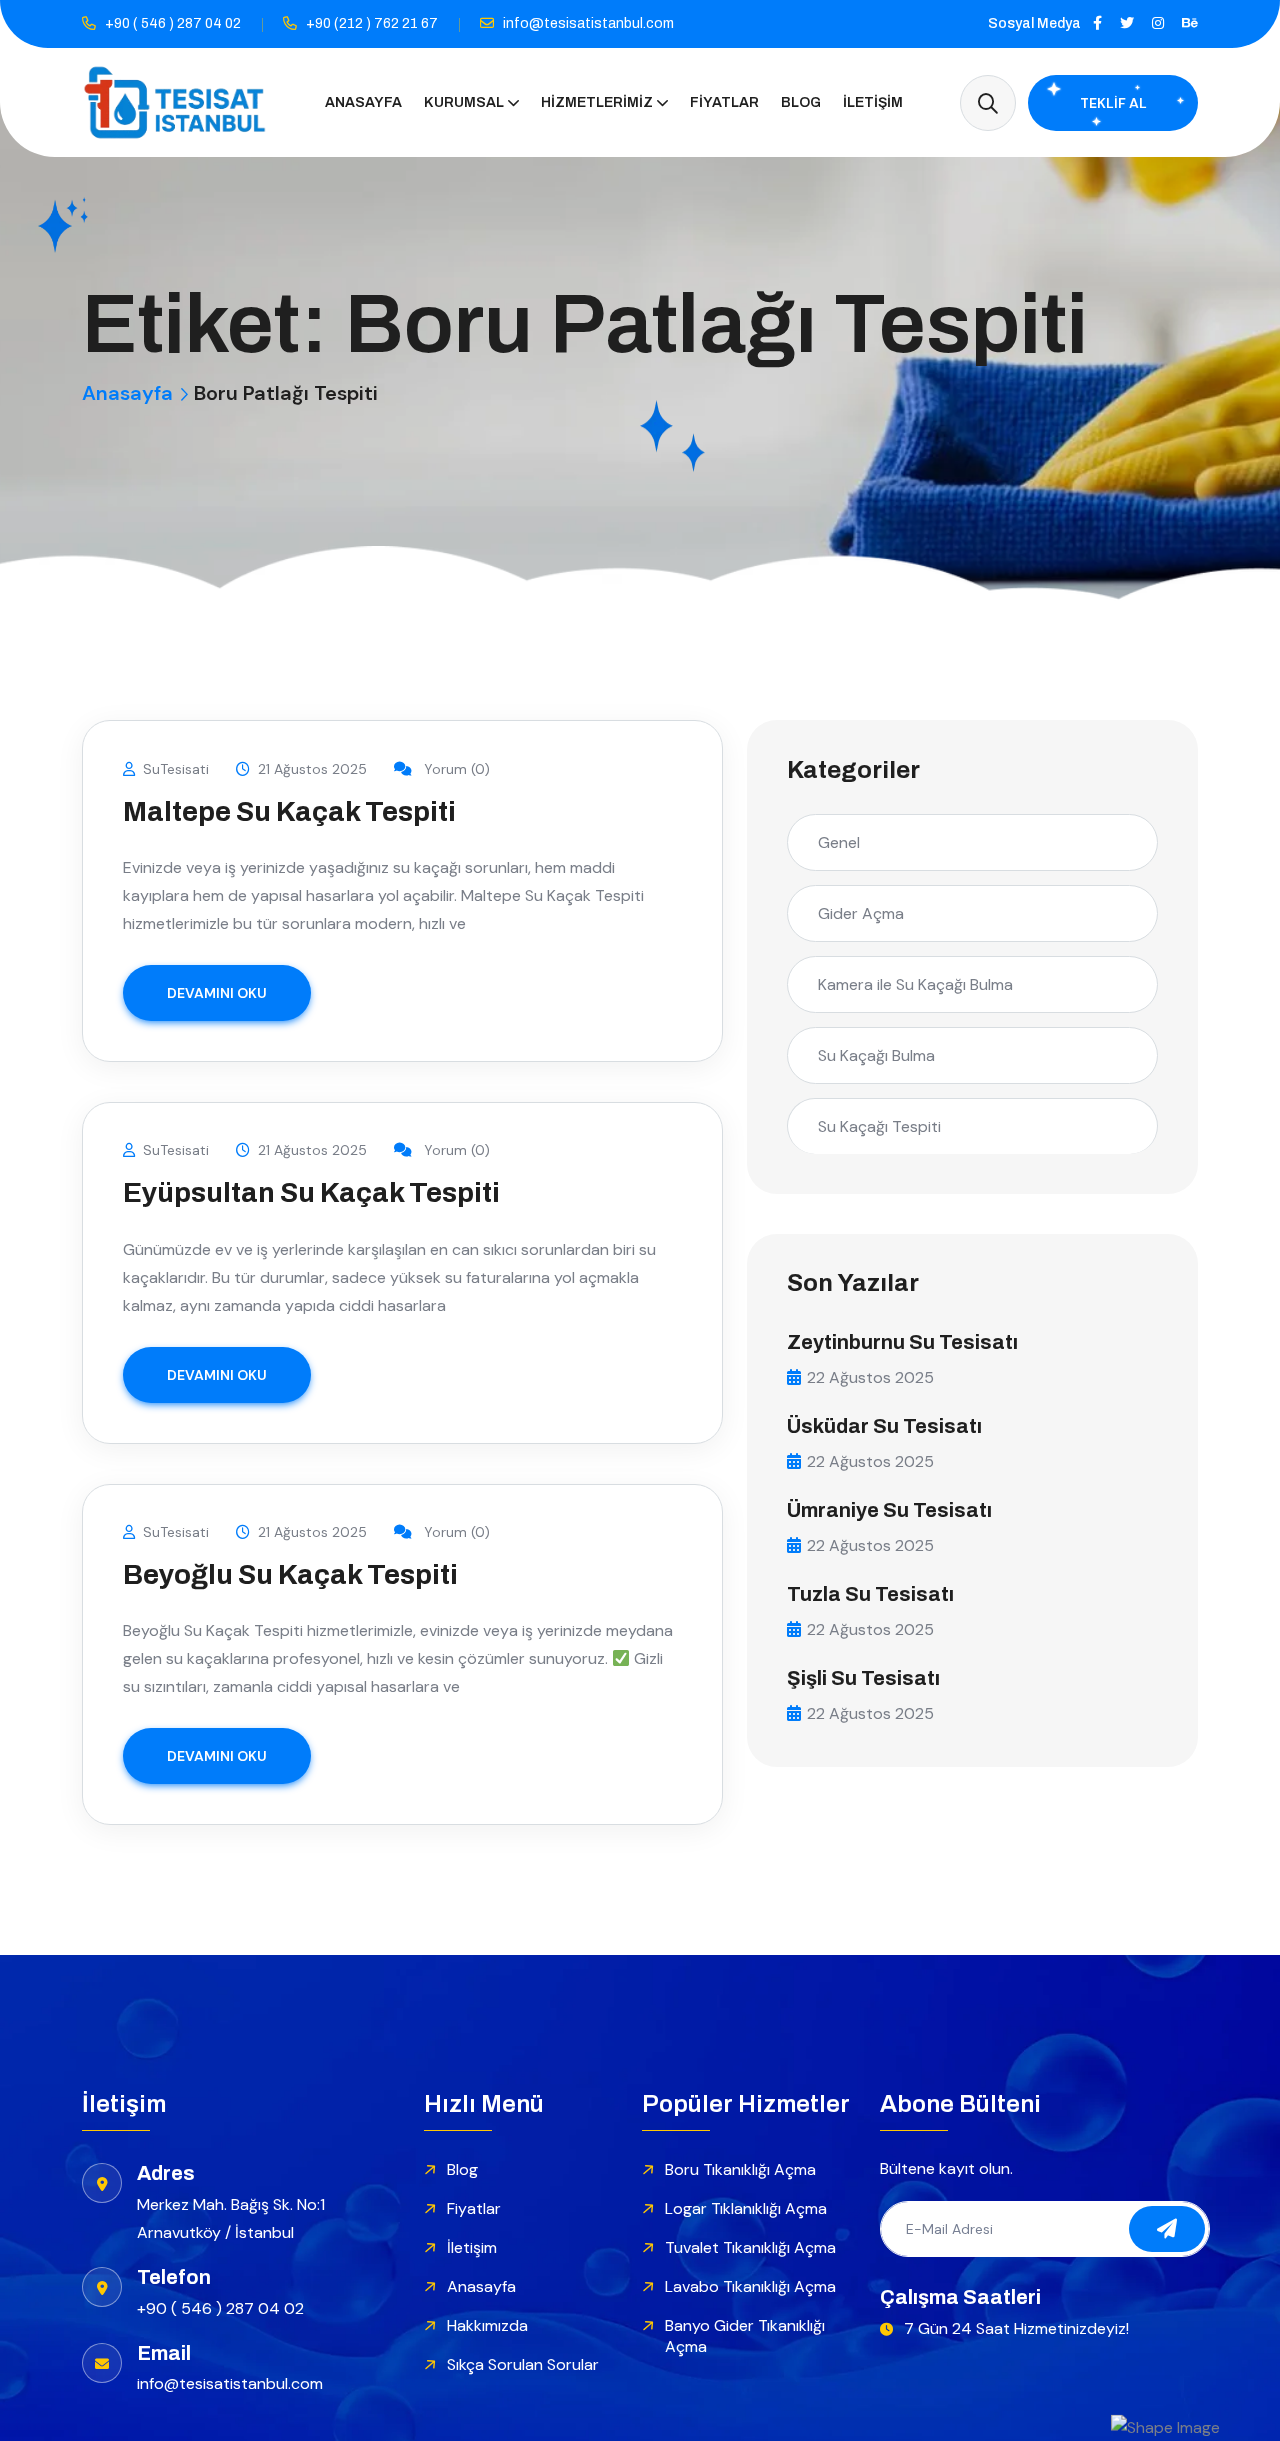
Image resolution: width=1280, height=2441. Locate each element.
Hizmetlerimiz (597, 102)
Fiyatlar (724, 102)
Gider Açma (861, 913)
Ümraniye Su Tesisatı (889, 1510)
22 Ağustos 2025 (870, 1377)
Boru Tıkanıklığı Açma (740, 2169)
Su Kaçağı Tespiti (879, 1126)
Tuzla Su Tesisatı (870, 1594)
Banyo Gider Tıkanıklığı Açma (745, 2336)
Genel (839, 842)
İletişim (873, 102)
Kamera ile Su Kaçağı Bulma (915, 984)
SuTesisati (176, 769)
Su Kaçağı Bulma (876, 1055)
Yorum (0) (455, 769)
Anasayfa (363, 102)
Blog (801, 102)
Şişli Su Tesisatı (863, 1678)
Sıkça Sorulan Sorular (523, 2364)
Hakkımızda (487, 2325)
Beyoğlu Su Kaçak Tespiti (290, 1574)
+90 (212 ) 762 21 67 (372, 23)
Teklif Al (1113, 103)
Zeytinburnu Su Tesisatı (902, 1342)
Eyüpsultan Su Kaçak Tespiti (311, 1192)
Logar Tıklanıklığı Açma (746, 2208)
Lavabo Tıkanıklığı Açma (750, 2286)
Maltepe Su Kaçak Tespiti (289, 811)
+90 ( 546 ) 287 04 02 (173, 23)
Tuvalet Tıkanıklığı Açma (750, 2247)
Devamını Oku (217, 993)
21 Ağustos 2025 (312, 769)
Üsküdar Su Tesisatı (884, 1426)
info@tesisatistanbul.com (588, 23)
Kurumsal (464, 102)
